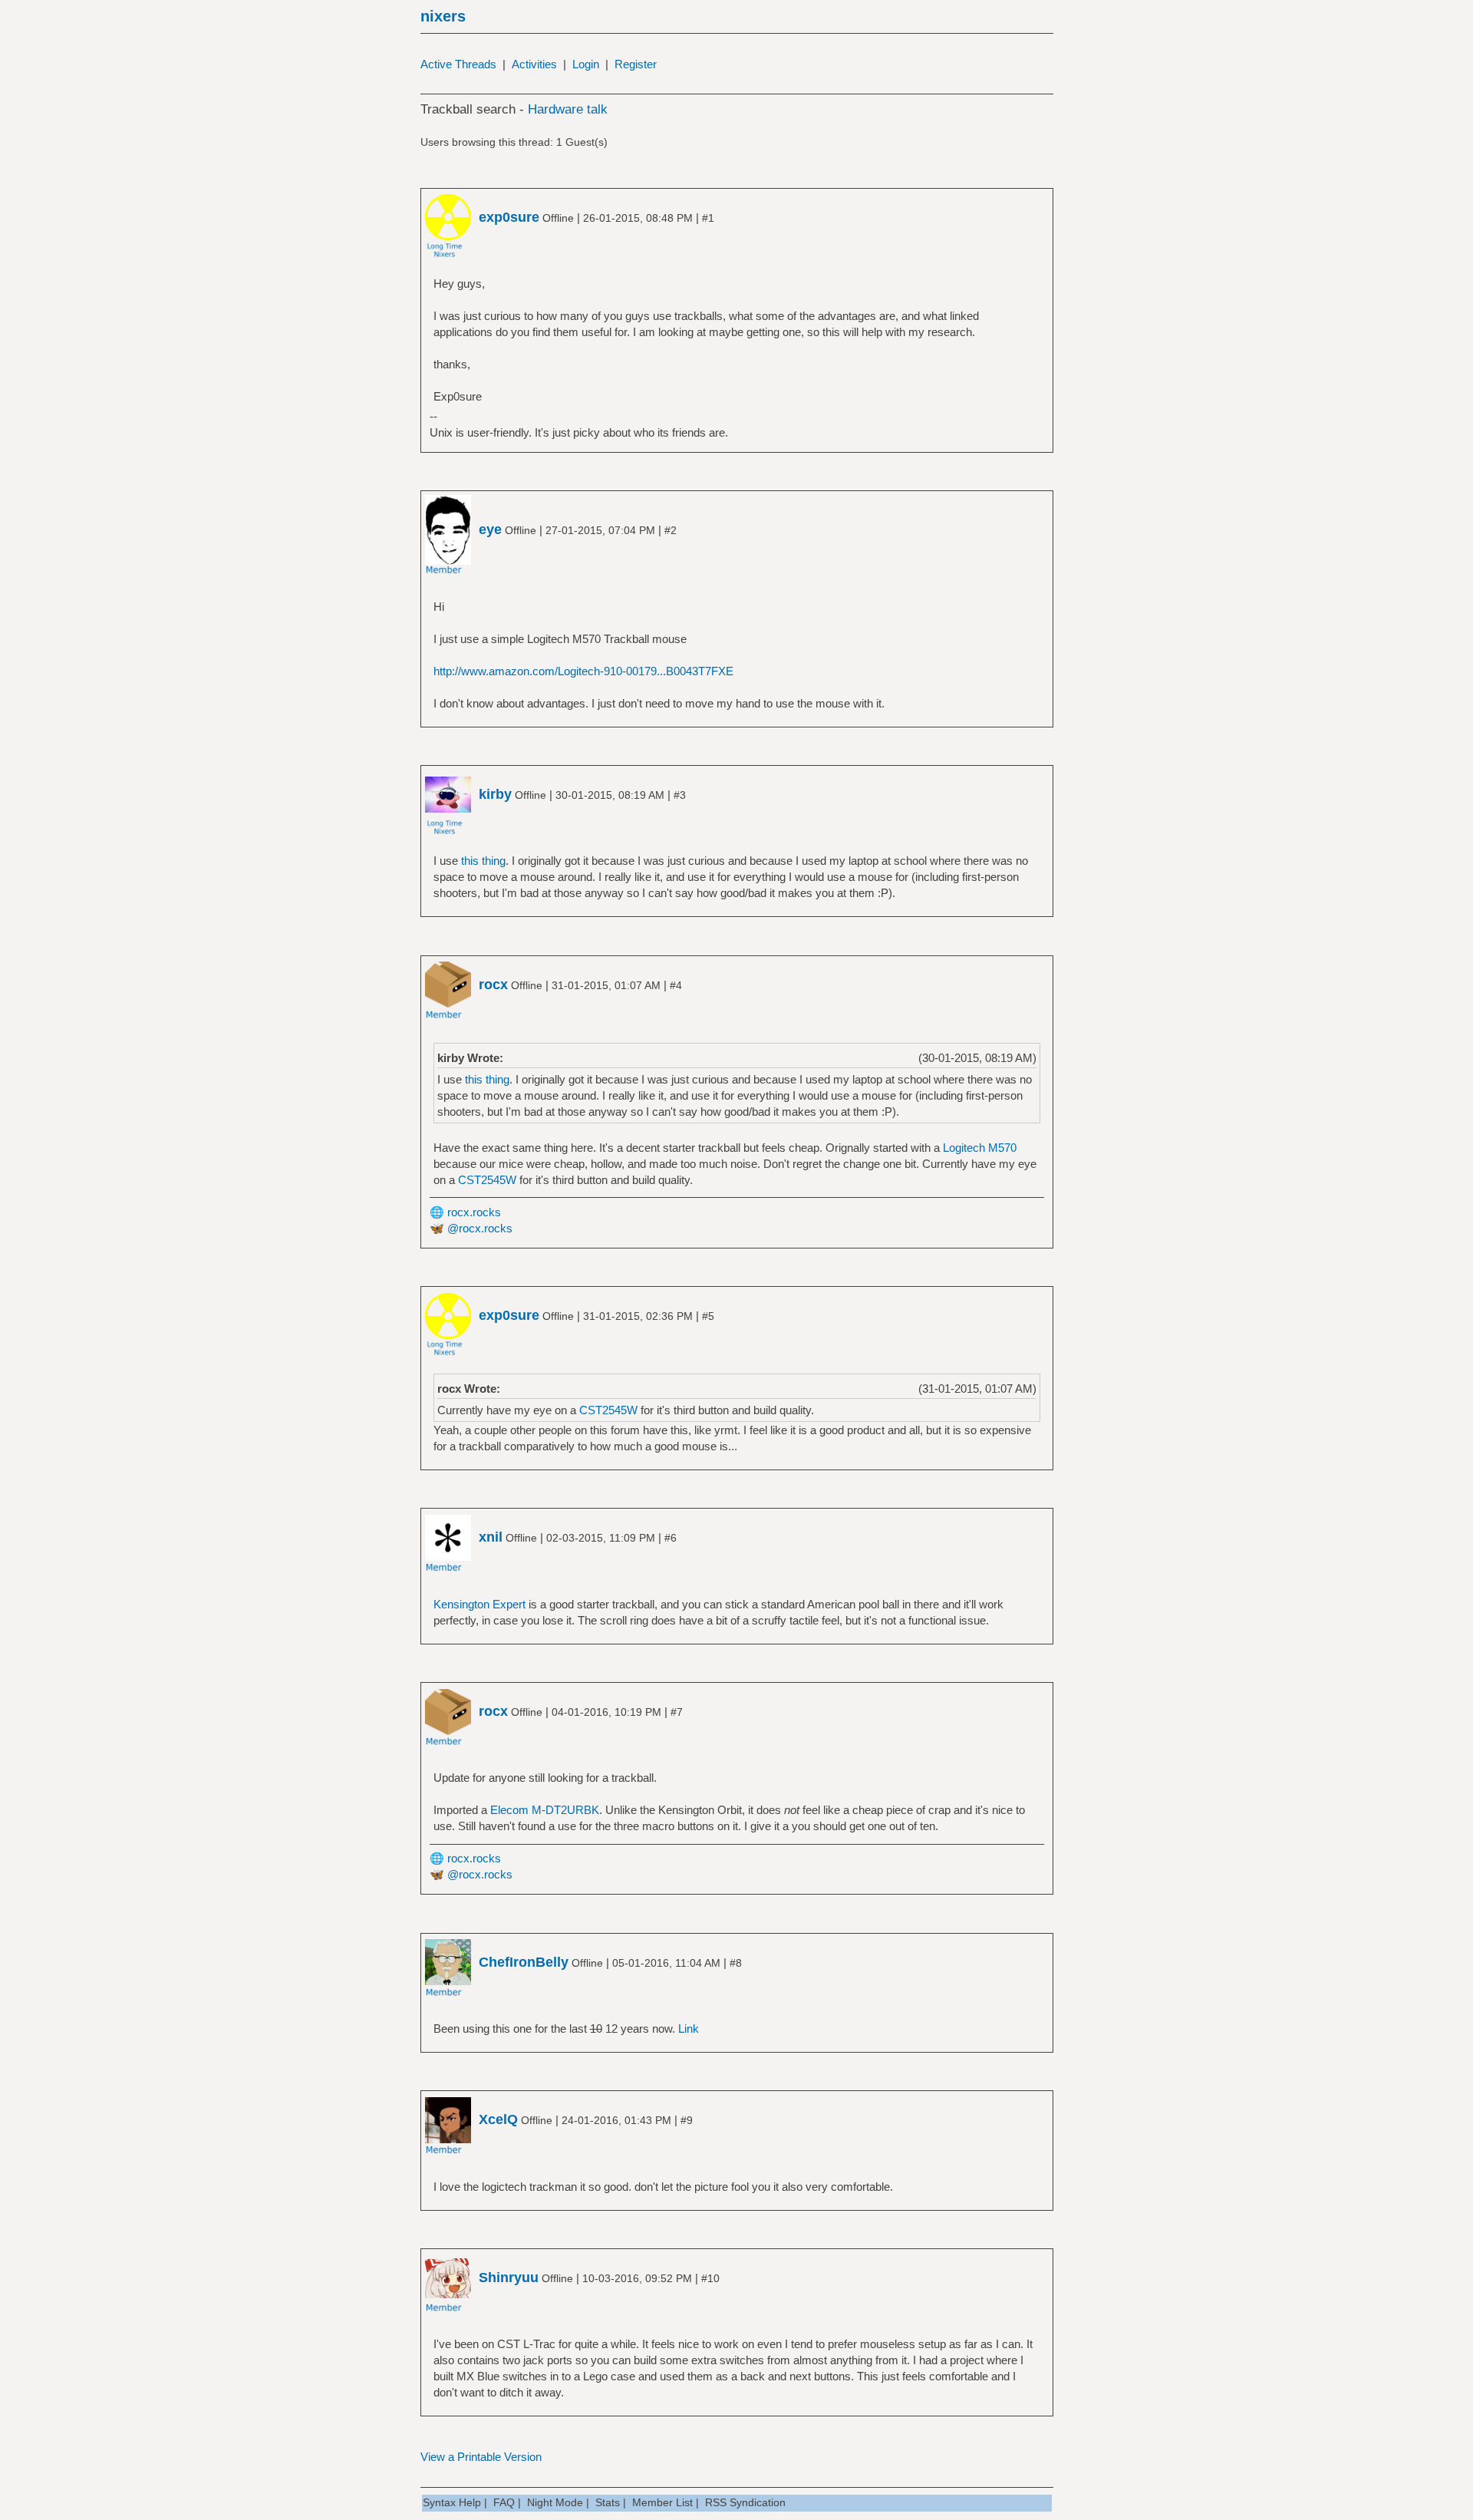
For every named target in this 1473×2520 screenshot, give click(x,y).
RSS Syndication (745, 2502)
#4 (676, 985)
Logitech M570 (980, 1148)
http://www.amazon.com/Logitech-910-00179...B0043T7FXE (583, 671)
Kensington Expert (479, 1604)
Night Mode (555, 2502)
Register (636, 64)
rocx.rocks (474, 1212)
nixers (443, 16)
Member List (662, 2502)
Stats (608, 2502)
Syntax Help (452, 2502)
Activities (534, 64)
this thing (483, 861)
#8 (736, 1963)
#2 (671, 530)
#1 (708, 218)
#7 (677, 1712)
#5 (708, 1316)
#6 (671, 1538)
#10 (710, 2278)
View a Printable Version (481, 2457)
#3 (680, 795)
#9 (687, 2120)
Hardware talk (568, 109)
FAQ (504, 2502)
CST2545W (487, 1180)
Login (586, 64)
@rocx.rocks (480, 1228)
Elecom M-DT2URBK (545, 1810)
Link (689, 2029)
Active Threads (458, 64)
